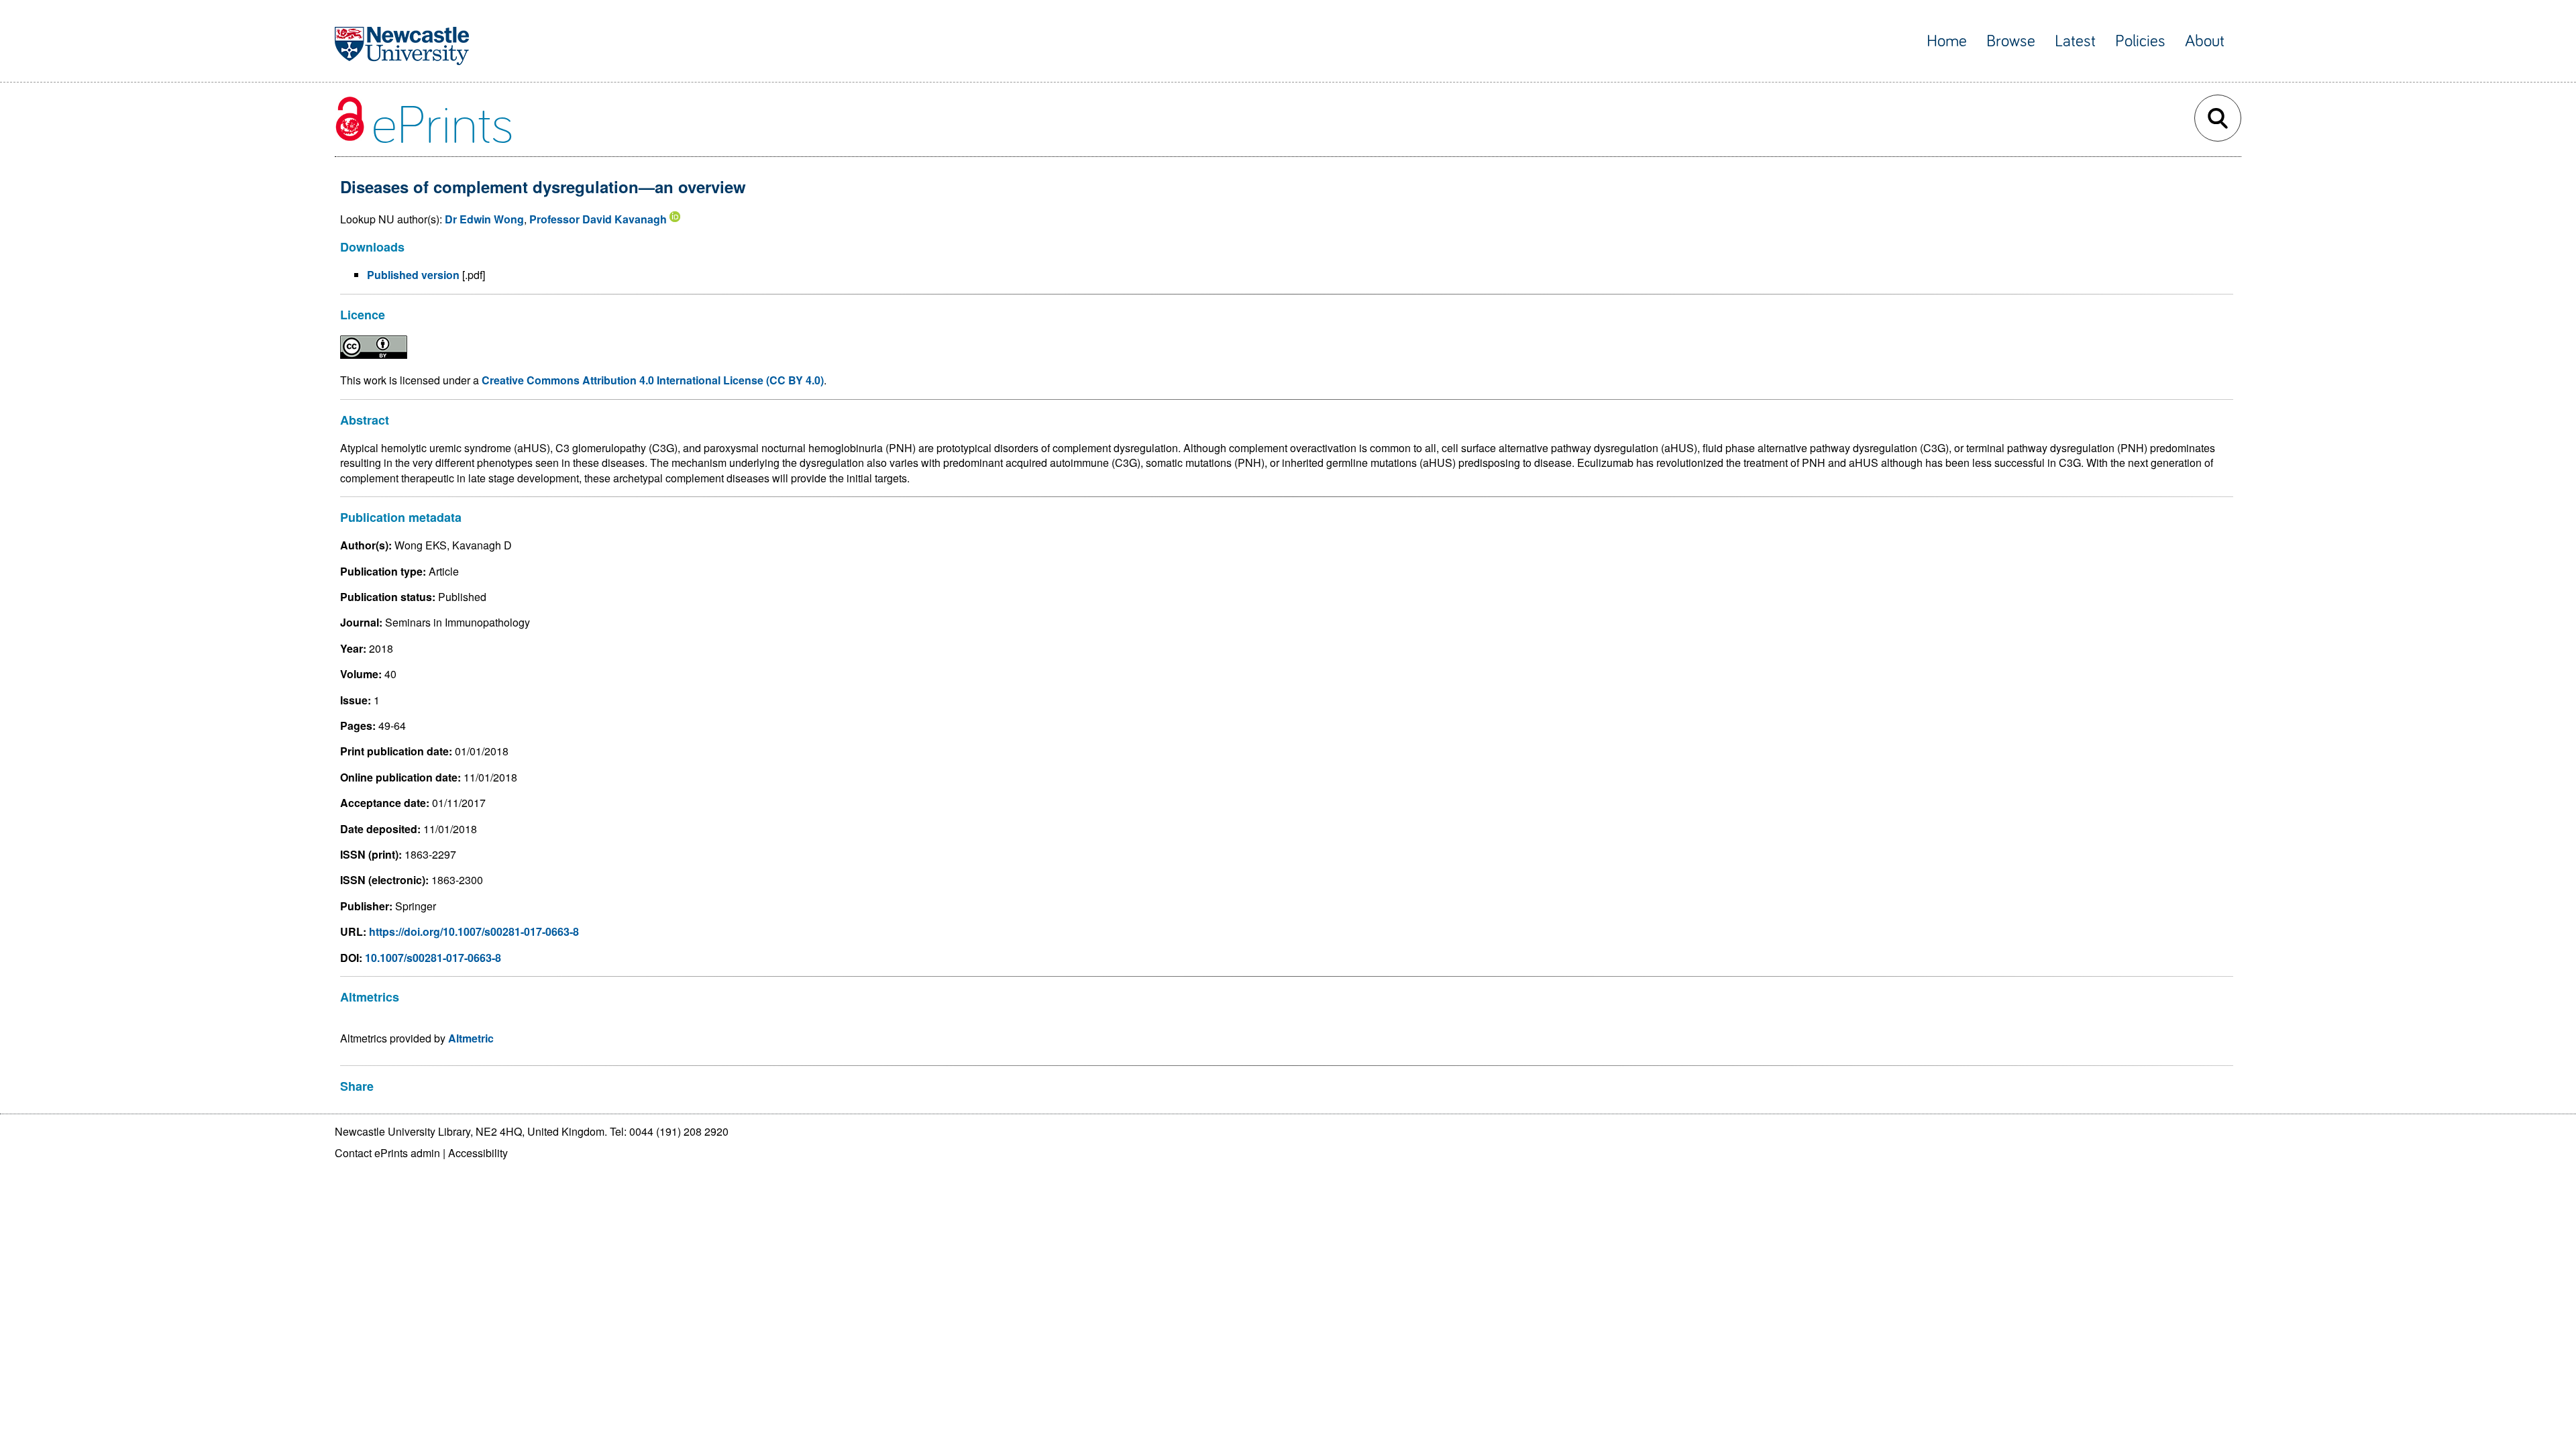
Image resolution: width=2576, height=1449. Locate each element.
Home (1947, 41)
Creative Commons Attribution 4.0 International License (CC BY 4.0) (653, 380)
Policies (2140, 41)
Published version (413, 275)
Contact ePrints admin (387, 1153)
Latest (2075, 41)
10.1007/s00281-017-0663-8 (433, 958)
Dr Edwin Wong (484, 219)
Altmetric (471, 1038)
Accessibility (478, 1153)
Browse (2011, 41)
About (2205, 41)
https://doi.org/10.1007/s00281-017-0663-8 (474, 931)
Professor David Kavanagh (598, 219)
